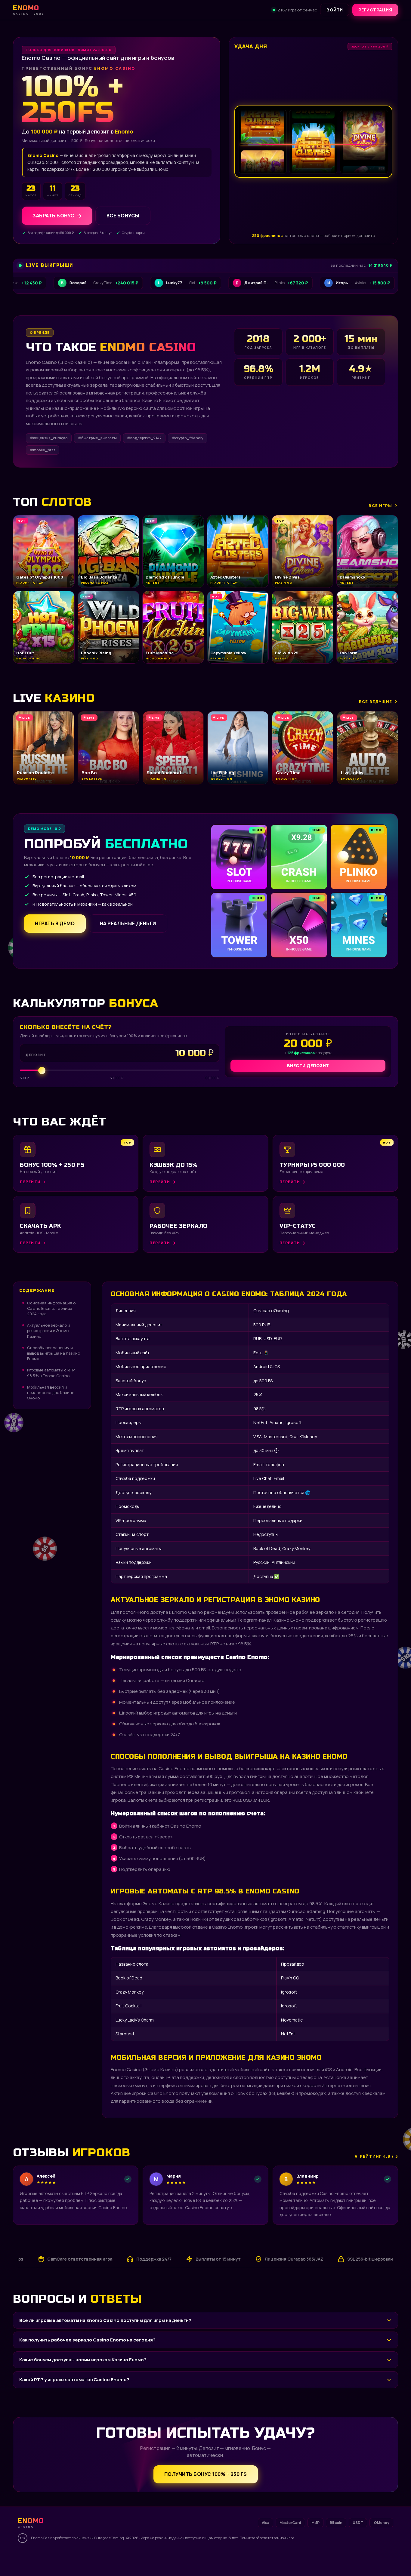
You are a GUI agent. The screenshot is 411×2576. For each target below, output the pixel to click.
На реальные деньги (128, 923)
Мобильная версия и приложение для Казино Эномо (51, 1392)
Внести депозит (308, 1065)
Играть (91, 2559)
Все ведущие (375, 702)
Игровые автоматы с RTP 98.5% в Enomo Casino (51, 1373)
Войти (335, 10)
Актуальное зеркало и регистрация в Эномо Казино (49, 1331)
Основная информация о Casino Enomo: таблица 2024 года (51, 1308)
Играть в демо (55, 923)
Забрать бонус (53, 216)
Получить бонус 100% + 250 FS (206, 2474)
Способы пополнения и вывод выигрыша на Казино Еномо (54, 1353)
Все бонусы (123, 216)
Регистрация (375, 10)
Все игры (380, 505)
